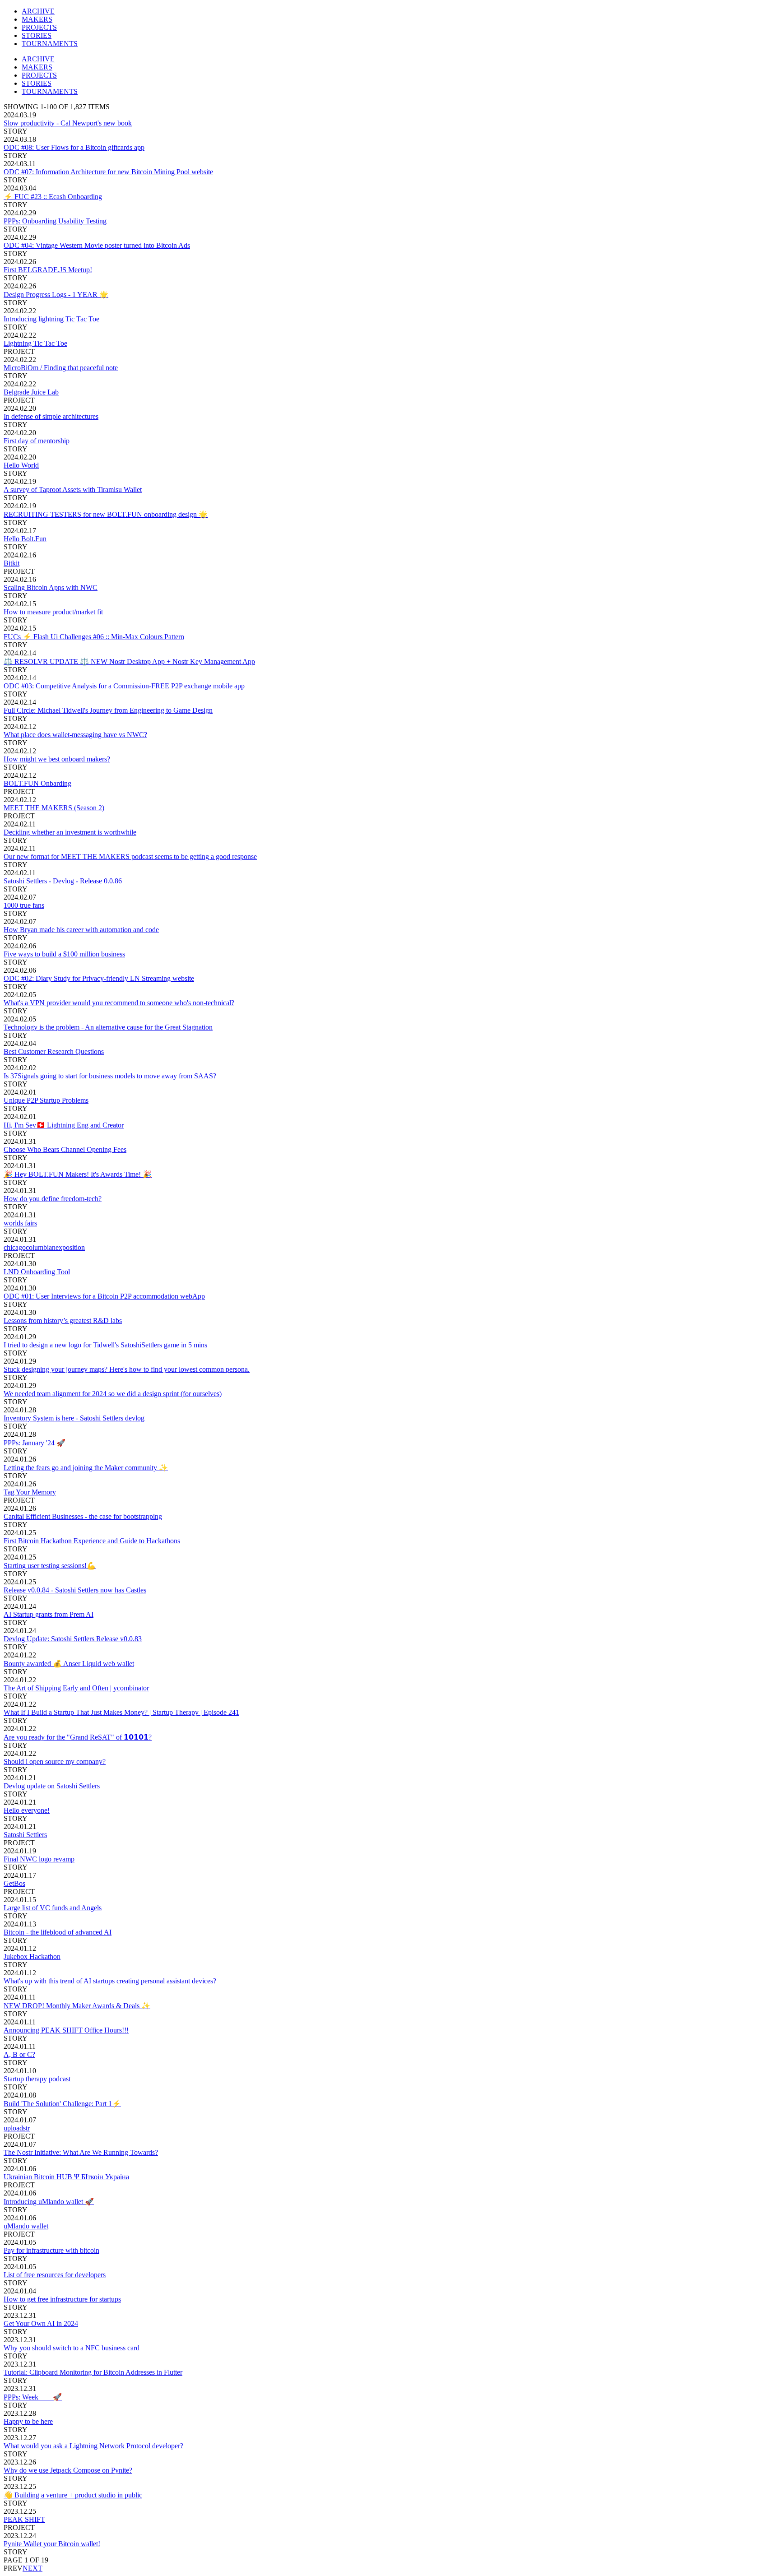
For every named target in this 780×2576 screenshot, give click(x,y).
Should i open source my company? (55, 1761)
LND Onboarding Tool (37, 1272)
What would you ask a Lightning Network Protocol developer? (93, 2446)
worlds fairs (20, 1223)
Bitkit (12, 563)
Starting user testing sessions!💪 (50, 1566)
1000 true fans (24, 905)
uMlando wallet (26, 2226)
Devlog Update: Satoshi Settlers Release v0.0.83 (73, 1639)
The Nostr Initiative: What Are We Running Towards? (81, 2152)
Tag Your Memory (30, 1492)
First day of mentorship (37, 441)
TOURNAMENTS (50, 44)
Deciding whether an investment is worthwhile (70, 832)
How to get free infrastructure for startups (62, 2299)
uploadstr (17, 2128)
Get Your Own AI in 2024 (41, 2323)
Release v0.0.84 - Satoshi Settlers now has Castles (75, 1590)
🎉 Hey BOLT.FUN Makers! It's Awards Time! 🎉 (78, 1174)
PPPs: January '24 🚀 (35, 1443)
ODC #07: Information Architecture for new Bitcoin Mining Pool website (108, 172)
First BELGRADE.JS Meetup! (48, 270)
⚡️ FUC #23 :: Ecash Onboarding (53, 197)
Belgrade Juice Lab (31, 392)
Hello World (21, 465)
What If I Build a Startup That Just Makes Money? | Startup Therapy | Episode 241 (121, 1712)
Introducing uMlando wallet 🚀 (49, 2202)
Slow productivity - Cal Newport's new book (68, 123)
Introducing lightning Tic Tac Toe (51, 319)
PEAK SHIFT (24, 2519)
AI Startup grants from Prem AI (49, 1614)
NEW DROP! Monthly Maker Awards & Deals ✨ (77, 2006)
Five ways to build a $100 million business (64, 954)
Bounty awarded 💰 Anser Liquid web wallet (69, 1664)
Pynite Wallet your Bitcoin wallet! (52, 2544)
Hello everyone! (27, 1810)
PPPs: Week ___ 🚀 (33, 2397)
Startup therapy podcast (37, 2079)
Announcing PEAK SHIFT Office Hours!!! (66, 2030)
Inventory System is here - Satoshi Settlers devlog (74, 1418)
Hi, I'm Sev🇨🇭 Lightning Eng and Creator (64, 1125)
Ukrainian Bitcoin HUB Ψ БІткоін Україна (66, 2177)
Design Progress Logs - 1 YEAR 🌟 (56, 295)
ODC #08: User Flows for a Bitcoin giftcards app (74, 147)
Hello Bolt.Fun (25, 539)
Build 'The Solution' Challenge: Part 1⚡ (62, 2104)
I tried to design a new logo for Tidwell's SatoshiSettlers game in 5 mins (105, 1345)
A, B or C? (19, 2054)
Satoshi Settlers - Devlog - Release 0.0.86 (63, 881)
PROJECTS (39, 27)
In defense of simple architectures (51, 416)
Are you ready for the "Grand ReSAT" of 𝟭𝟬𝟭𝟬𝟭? (78, 1737)
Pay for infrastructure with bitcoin (51, 2250)
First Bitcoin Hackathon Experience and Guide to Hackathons (92, 1541)
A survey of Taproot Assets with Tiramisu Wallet (73, 490)
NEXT (32, 2568)
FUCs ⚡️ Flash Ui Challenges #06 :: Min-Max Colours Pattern (94, 637)
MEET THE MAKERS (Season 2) (54, 808)
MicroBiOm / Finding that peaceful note (61, 368)
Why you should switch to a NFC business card (72, 2348)
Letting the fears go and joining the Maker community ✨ (86, 1468)
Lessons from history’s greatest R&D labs (63, 1320)
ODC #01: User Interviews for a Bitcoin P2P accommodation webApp (104, 1296)
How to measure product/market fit (53, 612)
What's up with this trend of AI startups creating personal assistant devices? (110, 1981)
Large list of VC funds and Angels (53, 1908)
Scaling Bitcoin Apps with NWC (51, 587)
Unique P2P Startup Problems (46, 1100)
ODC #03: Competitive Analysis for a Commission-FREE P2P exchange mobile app (124, 686)
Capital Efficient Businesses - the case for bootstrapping (83, 1516)
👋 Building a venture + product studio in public (73, 2495)
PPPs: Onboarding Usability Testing (55, 221)
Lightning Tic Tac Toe (35, 343)
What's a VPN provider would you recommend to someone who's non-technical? (119, 1003)
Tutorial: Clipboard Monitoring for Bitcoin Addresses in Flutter (93, 2372)
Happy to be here (28, 2421)
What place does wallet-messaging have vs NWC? (75, 735)
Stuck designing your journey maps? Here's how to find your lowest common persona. (127, 1369)
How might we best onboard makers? (57, 759)
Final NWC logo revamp (39, 1859)
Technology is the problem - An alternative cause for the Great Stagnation (108, 1027)
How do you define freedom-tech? (53, 1199)
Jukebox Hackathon (32, 1956)
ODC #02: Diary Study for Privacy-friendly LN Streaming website (99, 978)
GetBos (14, 1883)
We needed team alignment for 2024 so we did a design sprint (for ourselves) (113, 1394)
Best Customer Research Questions (54, 1051)
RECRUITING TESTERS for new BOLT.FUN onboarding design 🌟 (106, 514)
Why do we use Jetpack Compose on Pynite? (68, 2470)
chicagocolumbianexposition (44, 1247)
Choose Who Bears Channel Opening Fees (65, 1149)
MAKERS (37, 19)
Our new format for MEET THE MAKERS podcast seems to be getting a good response (130, 856)
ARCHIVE (38, 11)
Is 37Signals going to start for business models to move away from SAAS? (110, 1076)
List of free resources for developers (55, 2275)
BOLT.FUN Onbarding (37, 783)
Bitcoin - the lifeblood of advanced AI (58, 1932)
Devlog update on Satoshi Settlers (52, 1786)
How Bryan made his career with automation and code (81, 930)
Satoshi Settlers (25, 1835)
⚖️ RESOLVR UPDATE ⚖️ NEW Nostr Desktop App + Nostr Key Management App (129, 661)
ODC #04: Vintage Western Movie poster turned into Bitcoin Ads (97, 245)
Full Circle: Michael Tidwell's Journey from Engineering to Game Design (108, 710)
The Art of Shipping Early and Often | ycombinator (76, 1688)
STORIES (37, 35)
